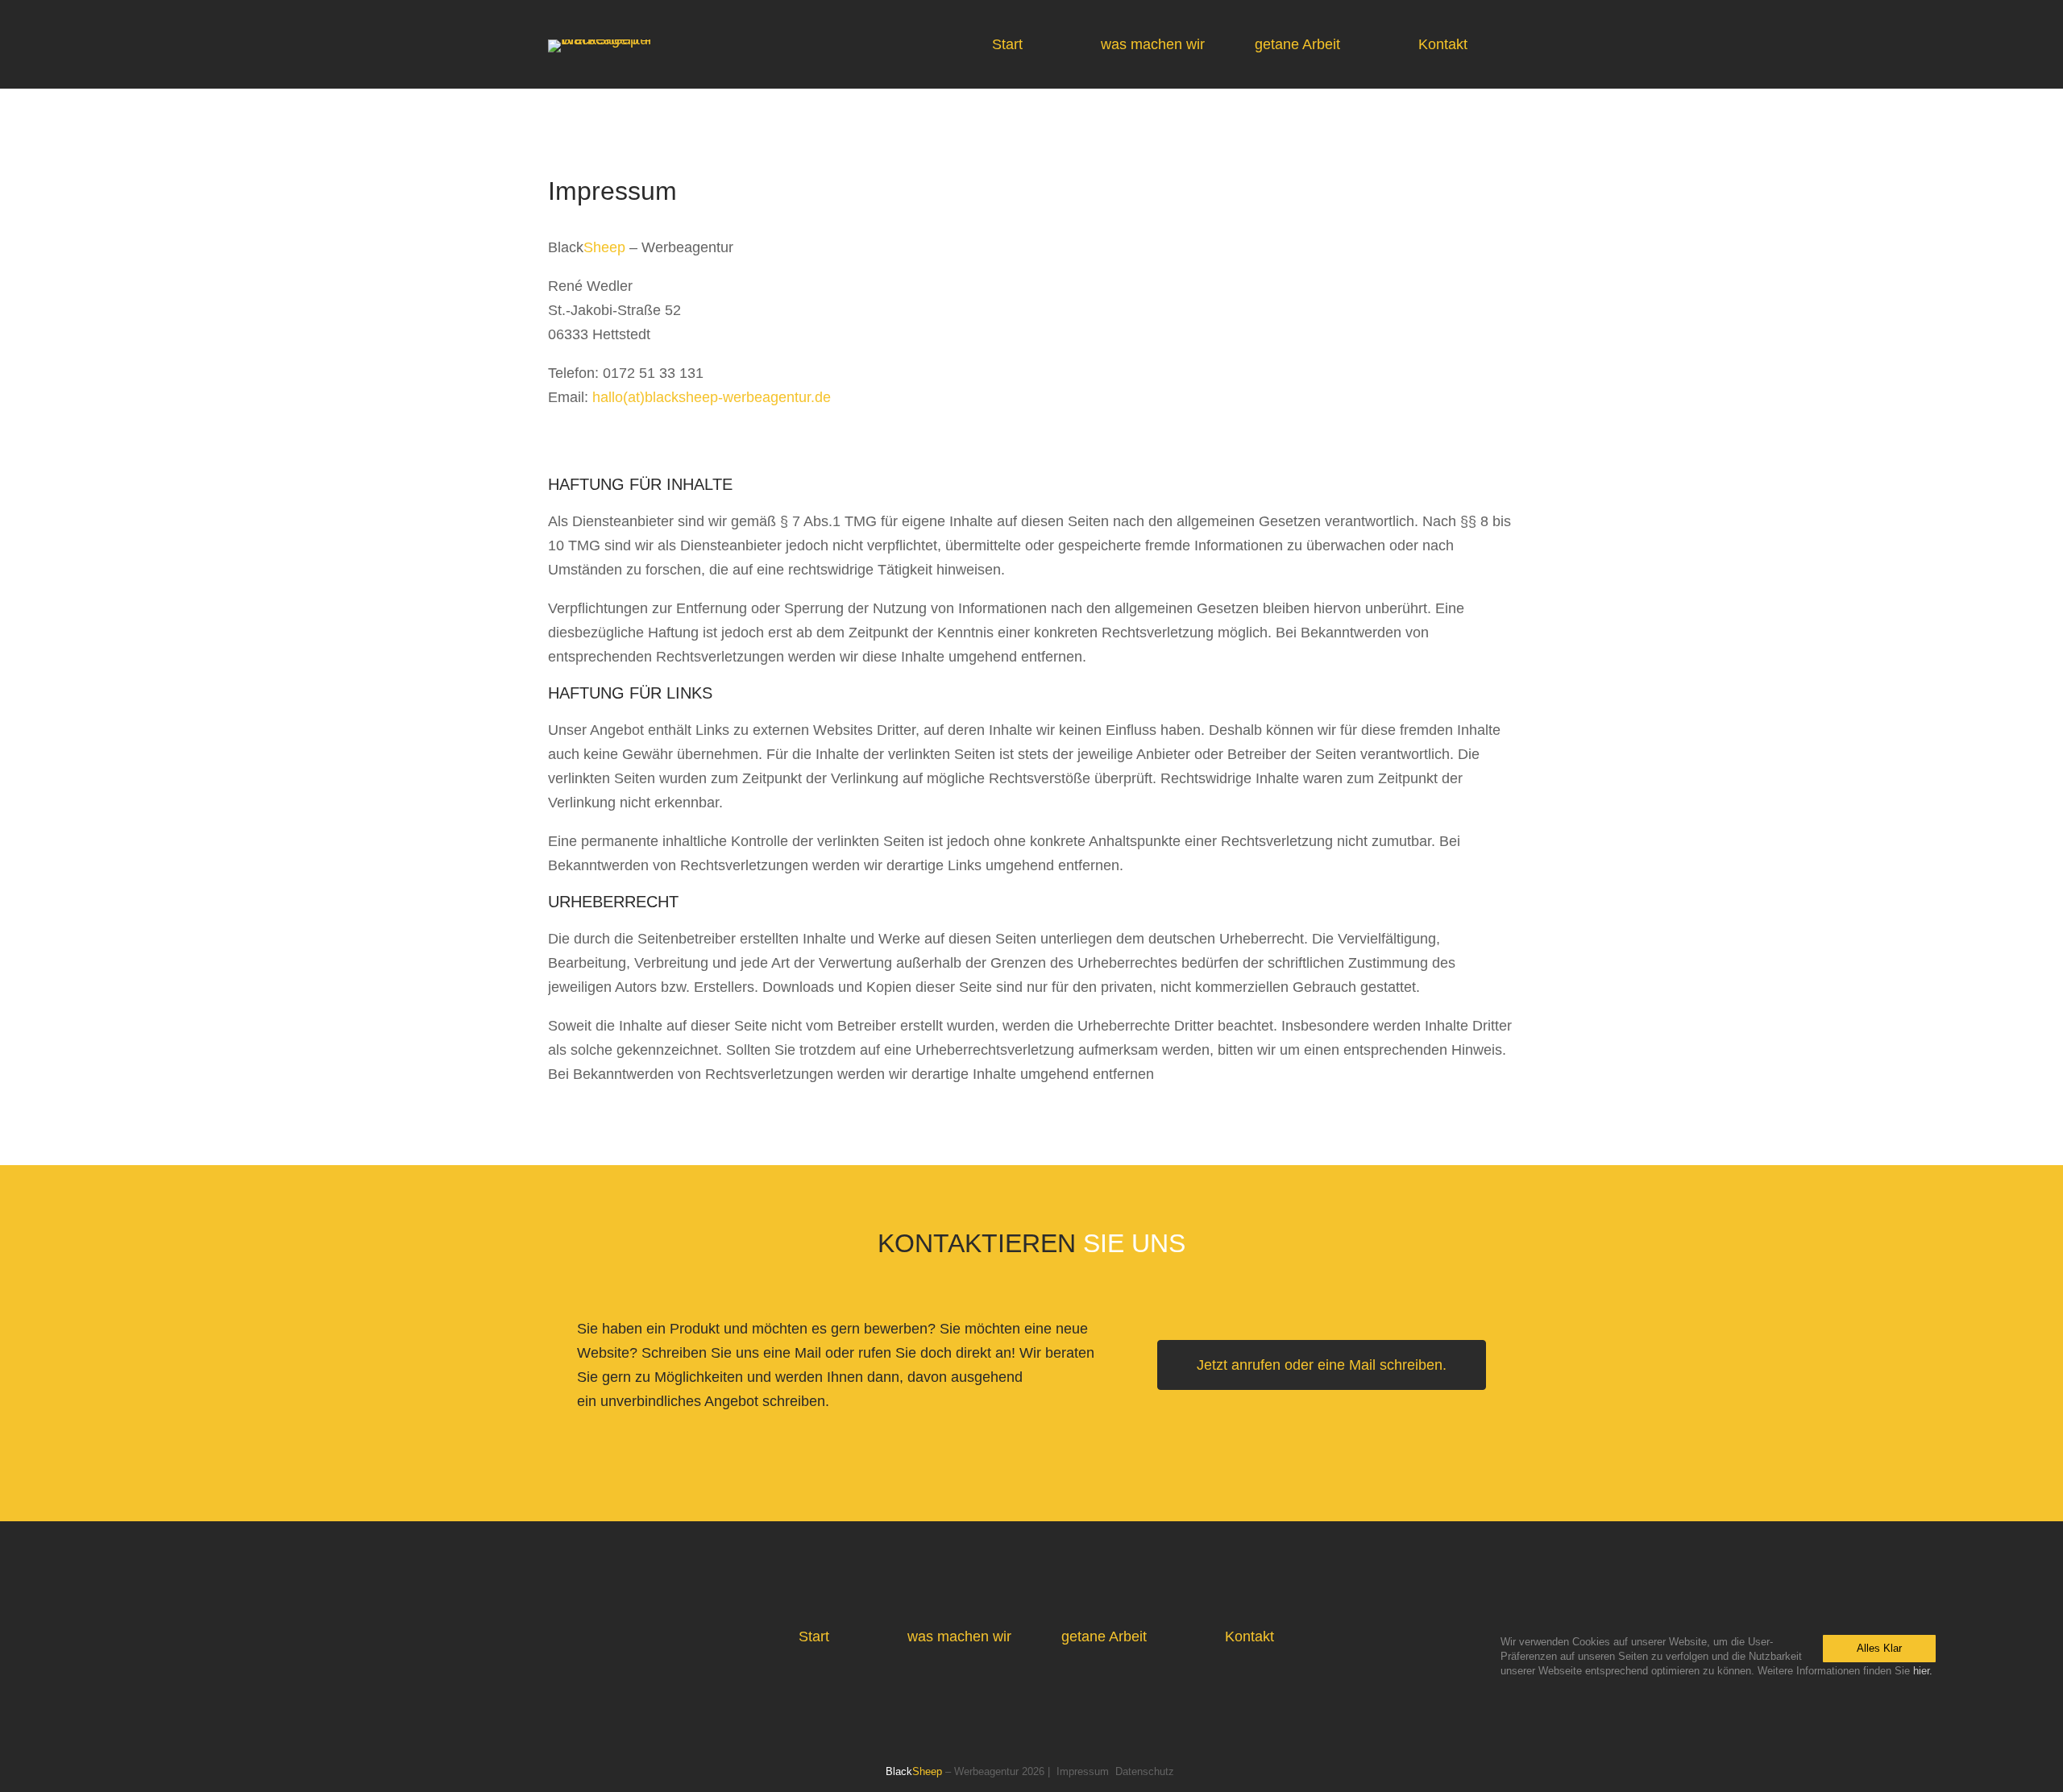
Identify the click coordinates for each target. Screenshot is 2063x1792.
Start (1007, 44)
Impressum (1083, 1772)
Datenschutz (1145, 1772)
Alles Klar (1879, 1648)
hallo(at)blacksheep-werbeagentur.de (712, 397)
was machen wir (1153, 44)
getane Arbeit (1297, 44)
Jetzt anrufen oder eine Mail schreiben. (1322, 1365)
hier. (1923, 1671)
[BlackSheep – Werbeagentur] (629, 39)
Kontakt (1443, 44)
